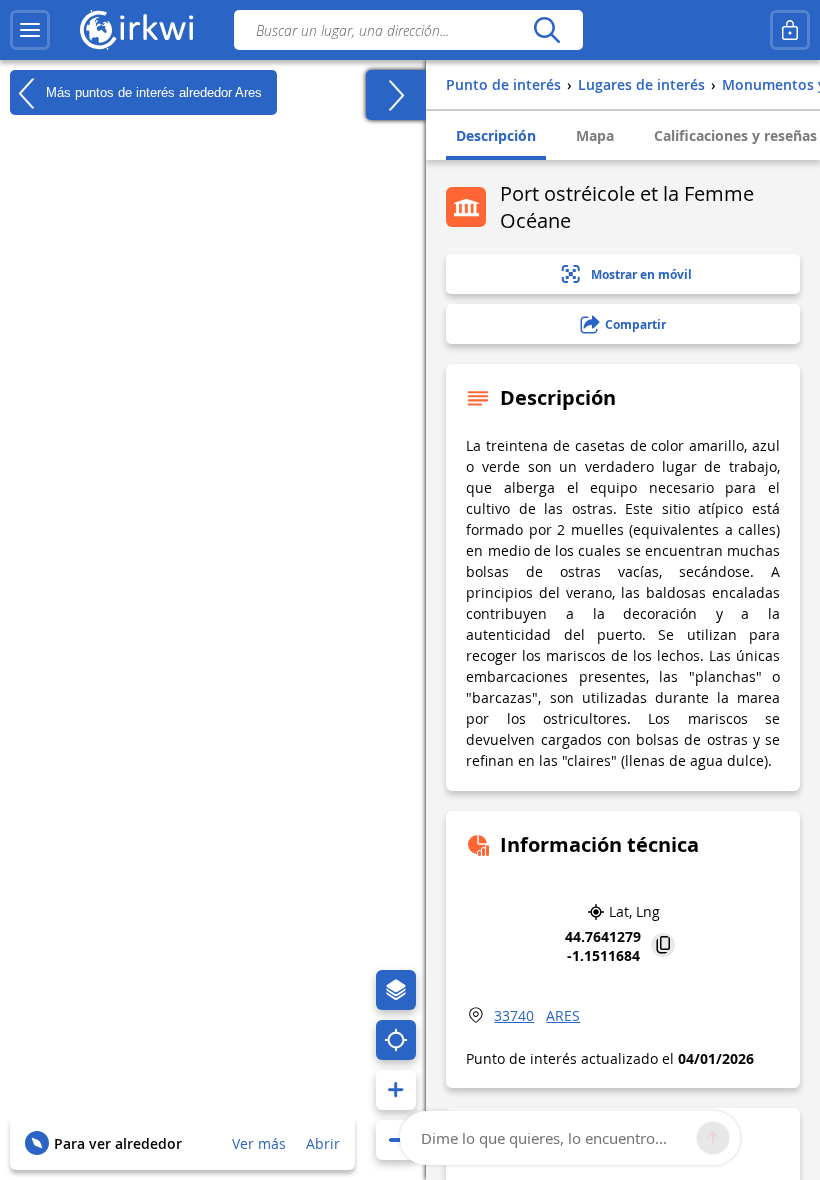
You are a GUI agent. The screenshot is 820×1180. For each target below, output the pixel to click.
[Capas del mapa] (396, 990)
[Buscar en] (546, 30)
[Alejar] (396, 1140)
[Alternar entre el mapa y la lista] (396, 95)
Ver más (259, 1143)
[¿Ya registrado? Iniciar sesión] (790, 30)
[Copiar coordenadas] (663, 946)
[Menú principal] (30, 30)
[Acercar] (396, 1090)
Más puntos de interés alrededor (152, 91)
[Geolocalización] (396, 1040)
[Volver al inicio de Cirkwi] (137, 30)
